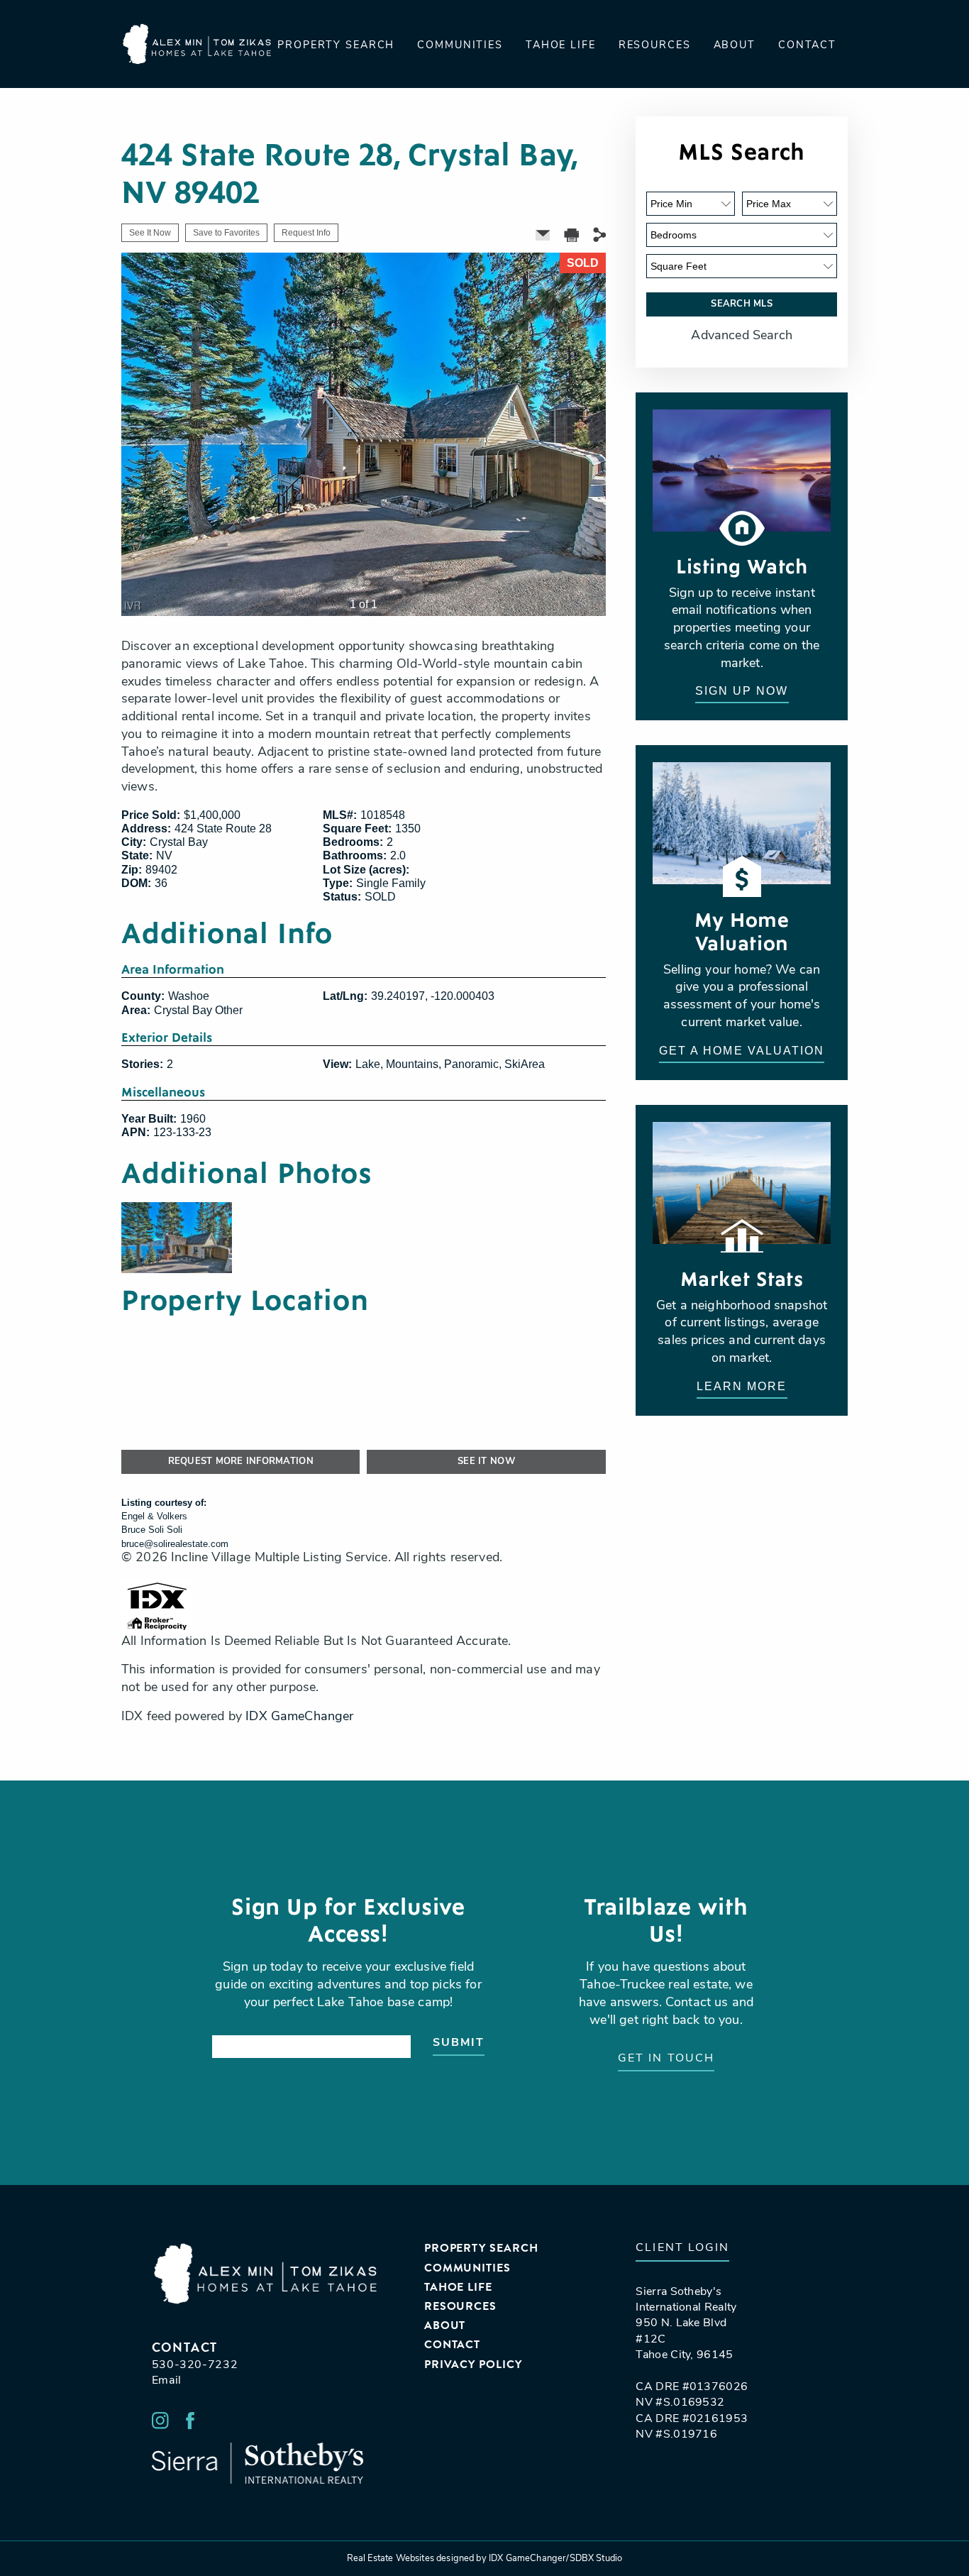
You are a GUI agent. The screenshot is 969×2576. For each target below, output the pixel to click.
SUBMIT (459, 2043)
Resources (655, 46)
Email (167, 2381)
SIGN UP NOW (742, 691)
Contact (807, 46)
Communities (460, 46)
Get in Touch (666, 2059)
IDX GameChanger (299, 1717)
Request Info (306, 233)
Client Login (682, 2248)
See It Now (150, 233)
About (735, 46)
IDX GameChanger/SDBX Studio (555, 2559)
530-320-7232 (195, 2365)
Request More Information (241, 1462)
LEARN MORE (742, 1386)
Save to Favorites (226, 233)
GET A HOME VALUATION (742, 1051)
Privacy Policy (473, 2365)
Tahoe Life (561, 46)
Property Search (336, 46)
